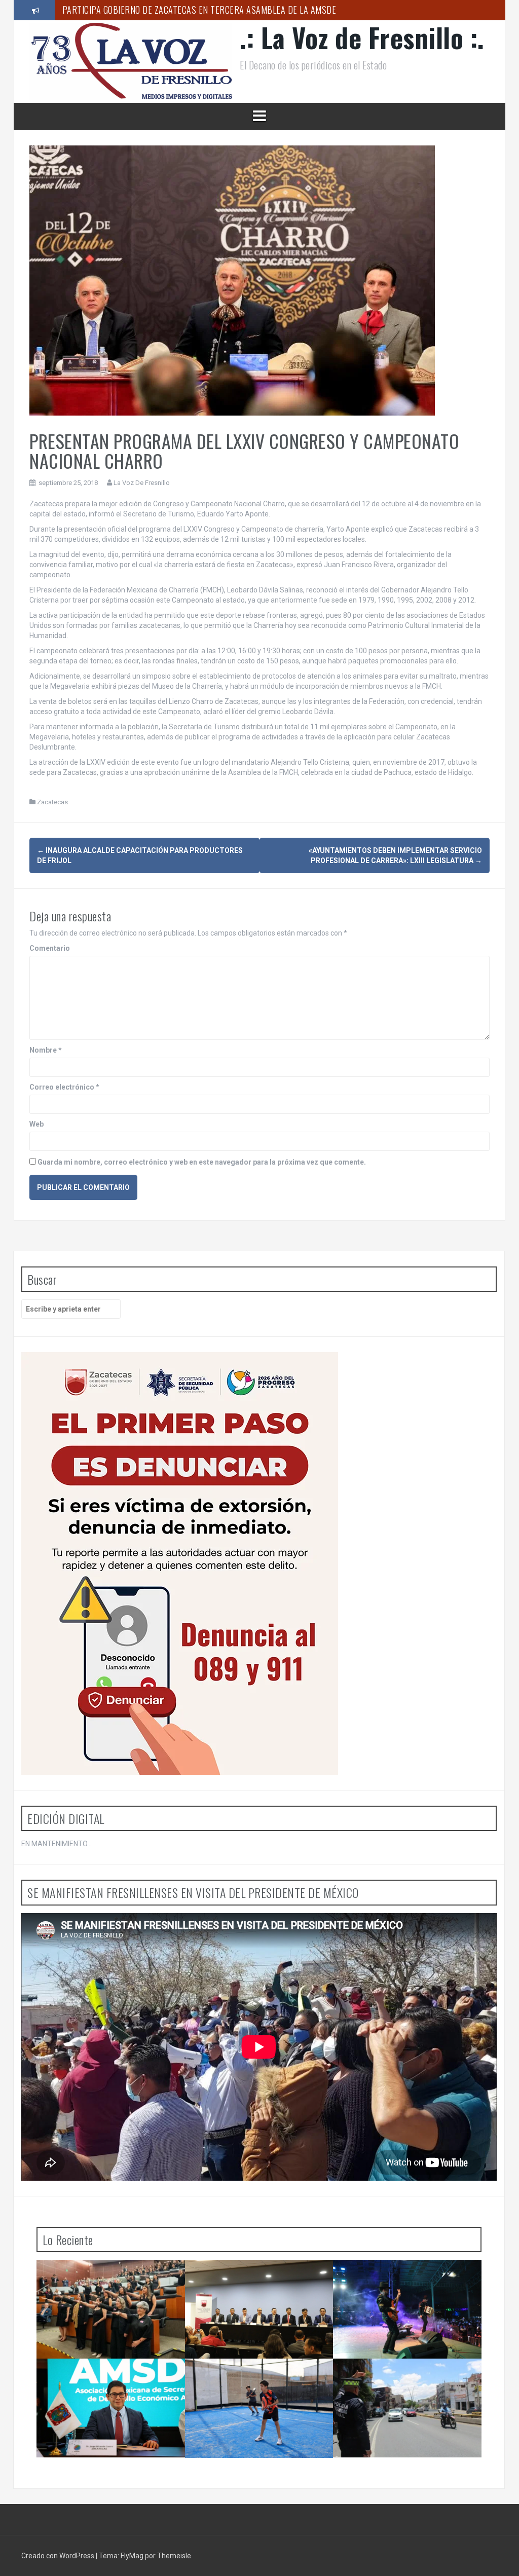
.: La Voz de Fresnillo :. (362, 37)
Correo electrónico (64, 1087)
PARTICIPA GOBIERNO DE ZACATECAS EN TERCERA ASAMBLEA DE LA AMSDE (109, 2379)
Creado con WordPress (59, 2556)
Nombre (46, 1050)
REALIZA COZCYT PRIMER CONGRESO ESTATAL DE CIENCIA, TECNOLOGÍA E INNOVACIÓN (257, 2284)
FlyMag (132, 2556)
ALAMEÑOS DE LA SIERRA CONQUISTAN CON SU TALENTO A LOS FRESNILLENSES (409, 2280)
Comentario (50, 948)
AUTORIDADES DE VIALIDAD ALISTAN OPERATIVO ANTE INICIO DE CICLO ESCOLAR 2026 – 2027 (404, 2383)
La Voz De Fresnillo (142, 483)
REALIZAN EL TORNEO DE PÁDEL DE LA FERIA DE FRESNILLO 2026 (179, 18)
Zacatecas (52, 802)
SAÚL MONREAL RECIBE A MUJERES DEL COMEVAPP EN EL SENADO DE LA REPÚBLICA (112, 2284)
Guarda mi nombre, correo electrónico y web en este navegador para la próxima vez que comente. (202, 1162)
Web (36, 1124)
